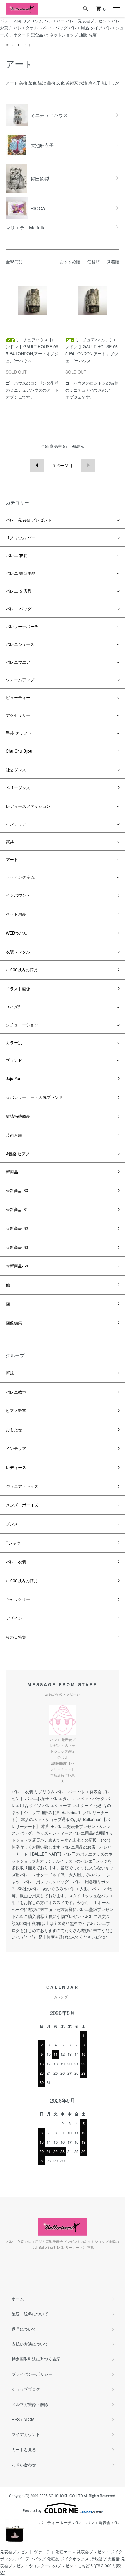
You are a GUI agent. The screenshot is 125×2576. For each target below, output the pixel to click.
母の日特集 (16, 1637)
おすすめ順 (70, 261)
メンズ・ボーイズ (22, 1505)
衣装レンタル (18, 952)
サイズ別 (14, 1007)
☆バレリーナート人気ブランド (34, 1097)
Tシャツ (13, 1543)
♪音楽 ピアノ (18, 1154)
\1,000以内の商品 (22, 970)
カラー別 (14, 1042)
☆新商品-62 (17, 1228)
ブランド (14, 1060)
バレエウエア (18, 662)
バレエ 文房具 (19, 591)
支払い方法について (30, 2344)
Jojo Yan (14, 1078)
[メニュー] (116, 9)
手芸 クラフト (19, 733)
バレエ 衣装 (17, 555)
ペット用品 (16, 914)
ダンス (12, 1524)
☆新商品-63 (17, 1247)
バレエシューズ (20, 644)
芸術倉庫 (14, 1135)
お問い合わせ (24, 2464)
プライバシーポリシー (32, 2374)
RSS (16, 2419)
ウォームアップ (20, 680)
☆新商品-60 (17, 1190)
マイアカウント (26, 2434)
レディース (16, 1467)
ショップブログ (26, 2389)
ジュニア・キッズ (22, 1486)
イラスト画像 (18, 989)
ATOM (29, 2419)
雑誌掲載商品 (18, 1116)
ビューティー (18, 697)
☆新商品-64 (17, 1266)
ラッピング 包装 (21, 877)
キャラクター (18, 1599)
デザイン (14, 1618)
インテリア (16, 824)
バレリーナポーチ (22, 626)
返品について (24, 2329)
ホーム (10, 45)
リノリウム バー (21, 538)
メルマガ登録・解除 (30, 2404)
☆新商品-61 (17, 1209)
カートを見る (24, 2449)
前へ (37, 465)
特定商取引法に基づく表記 (36, 2359)
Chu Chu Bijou (19, 751)
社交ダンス (16, 770)
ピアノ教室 (16, 1410)
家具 (10, 841)
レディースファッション (28, 806)
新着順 (113, 261)
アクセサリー (18, 715)
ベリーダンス (18, 788)
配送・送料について (30, 2314)
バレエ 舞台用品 (21, 573)
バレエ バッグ (19, 609)
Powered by (32, 2510)
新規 (10, 1373)
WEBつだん (16, 933)
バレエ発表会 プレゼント (29, 520)
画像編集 (14, 1323)
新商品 (12, 1172)
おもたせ (14, 1429)
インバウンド (18, 895)
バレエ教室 (16, 1392)
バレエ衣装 (16, 1562)
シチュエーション (22, 1025)
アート (27, 45)
